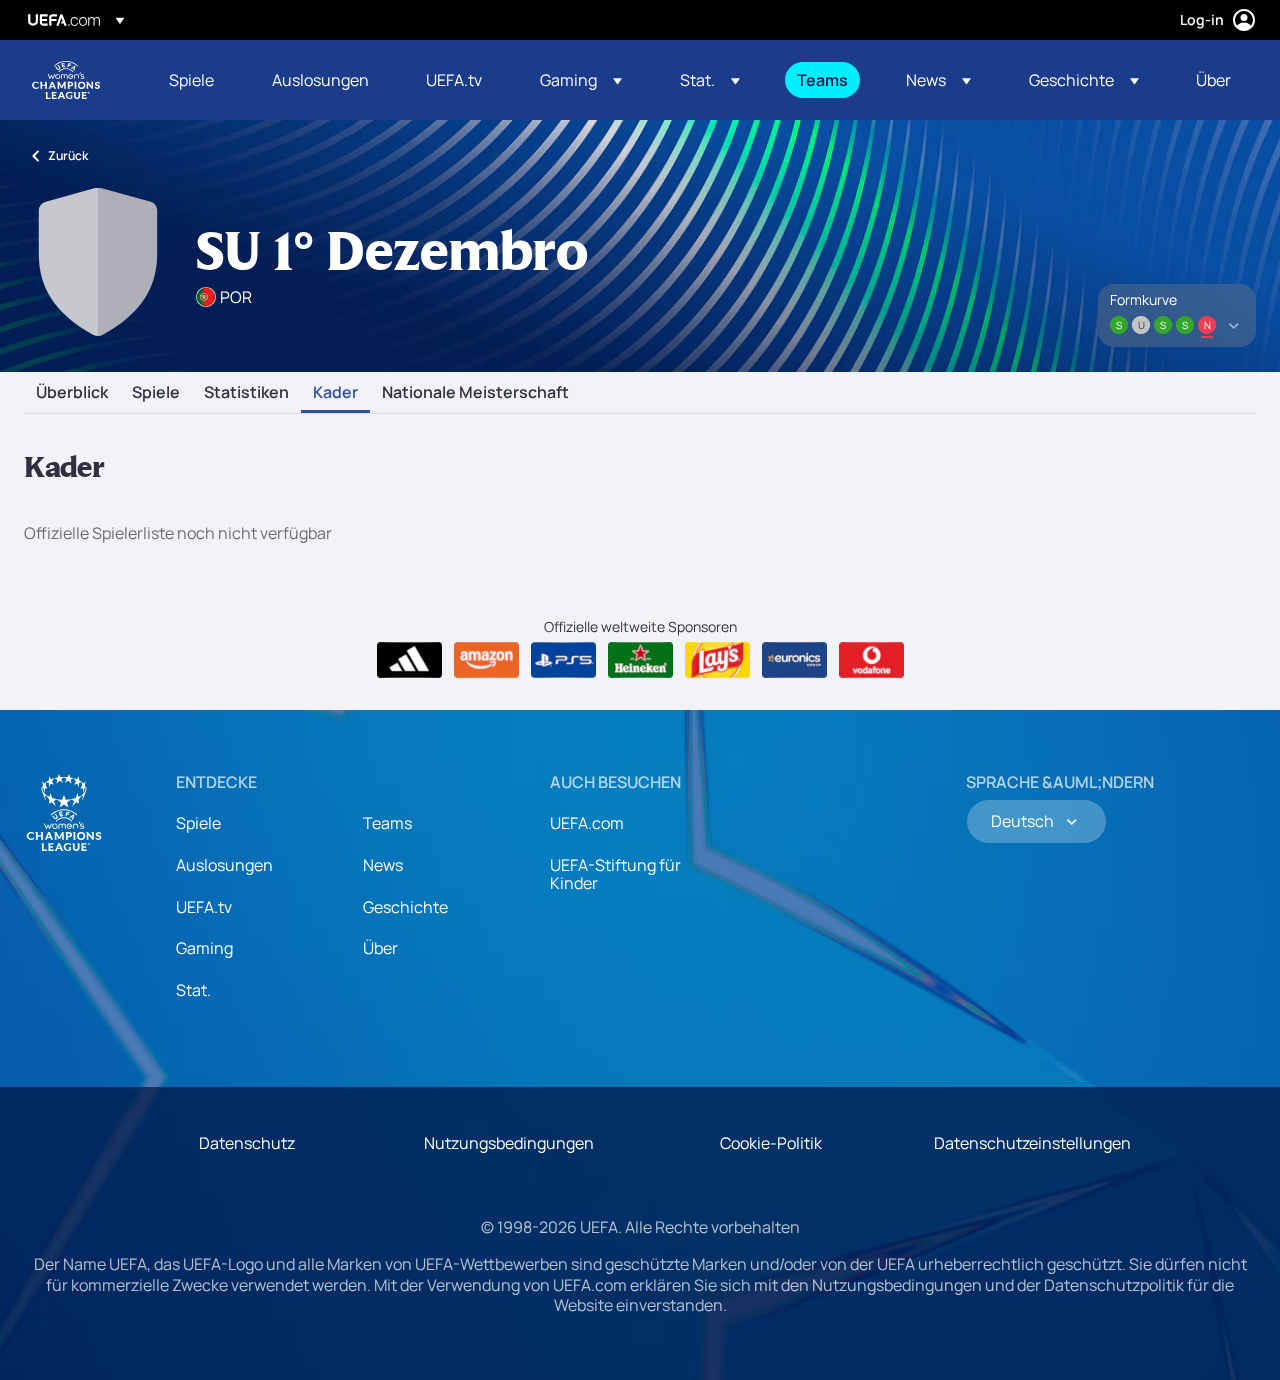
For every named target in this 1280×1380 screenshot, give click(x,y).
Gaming (204, 948)
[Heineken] (640, 660)
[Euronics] (794, 660)
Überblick (72, 393)
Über (380, 948)
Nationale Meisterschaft (475, 393)
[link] (191, 80)
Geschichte (405, 907)
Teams (387, 823)
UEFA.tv (204, 907)
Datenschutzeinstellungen (1032, 1143)
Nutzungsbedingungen (509, 1143)
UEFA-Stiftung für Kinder (615, 874)
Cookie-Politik (771, 1143)
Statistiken (246, 393)
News (383, 865)
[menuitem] (195, 80)
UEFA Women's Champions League (66, 80)
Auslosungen (224, 865)
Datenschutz (247, 1143)
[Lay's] (717, 660)
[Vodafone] (871, 660)
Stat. (193, 990)
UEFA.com (587, 823)
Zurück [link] (68, 155)
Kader (335, 393)
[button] (581, 80)
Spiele (156, 393)
